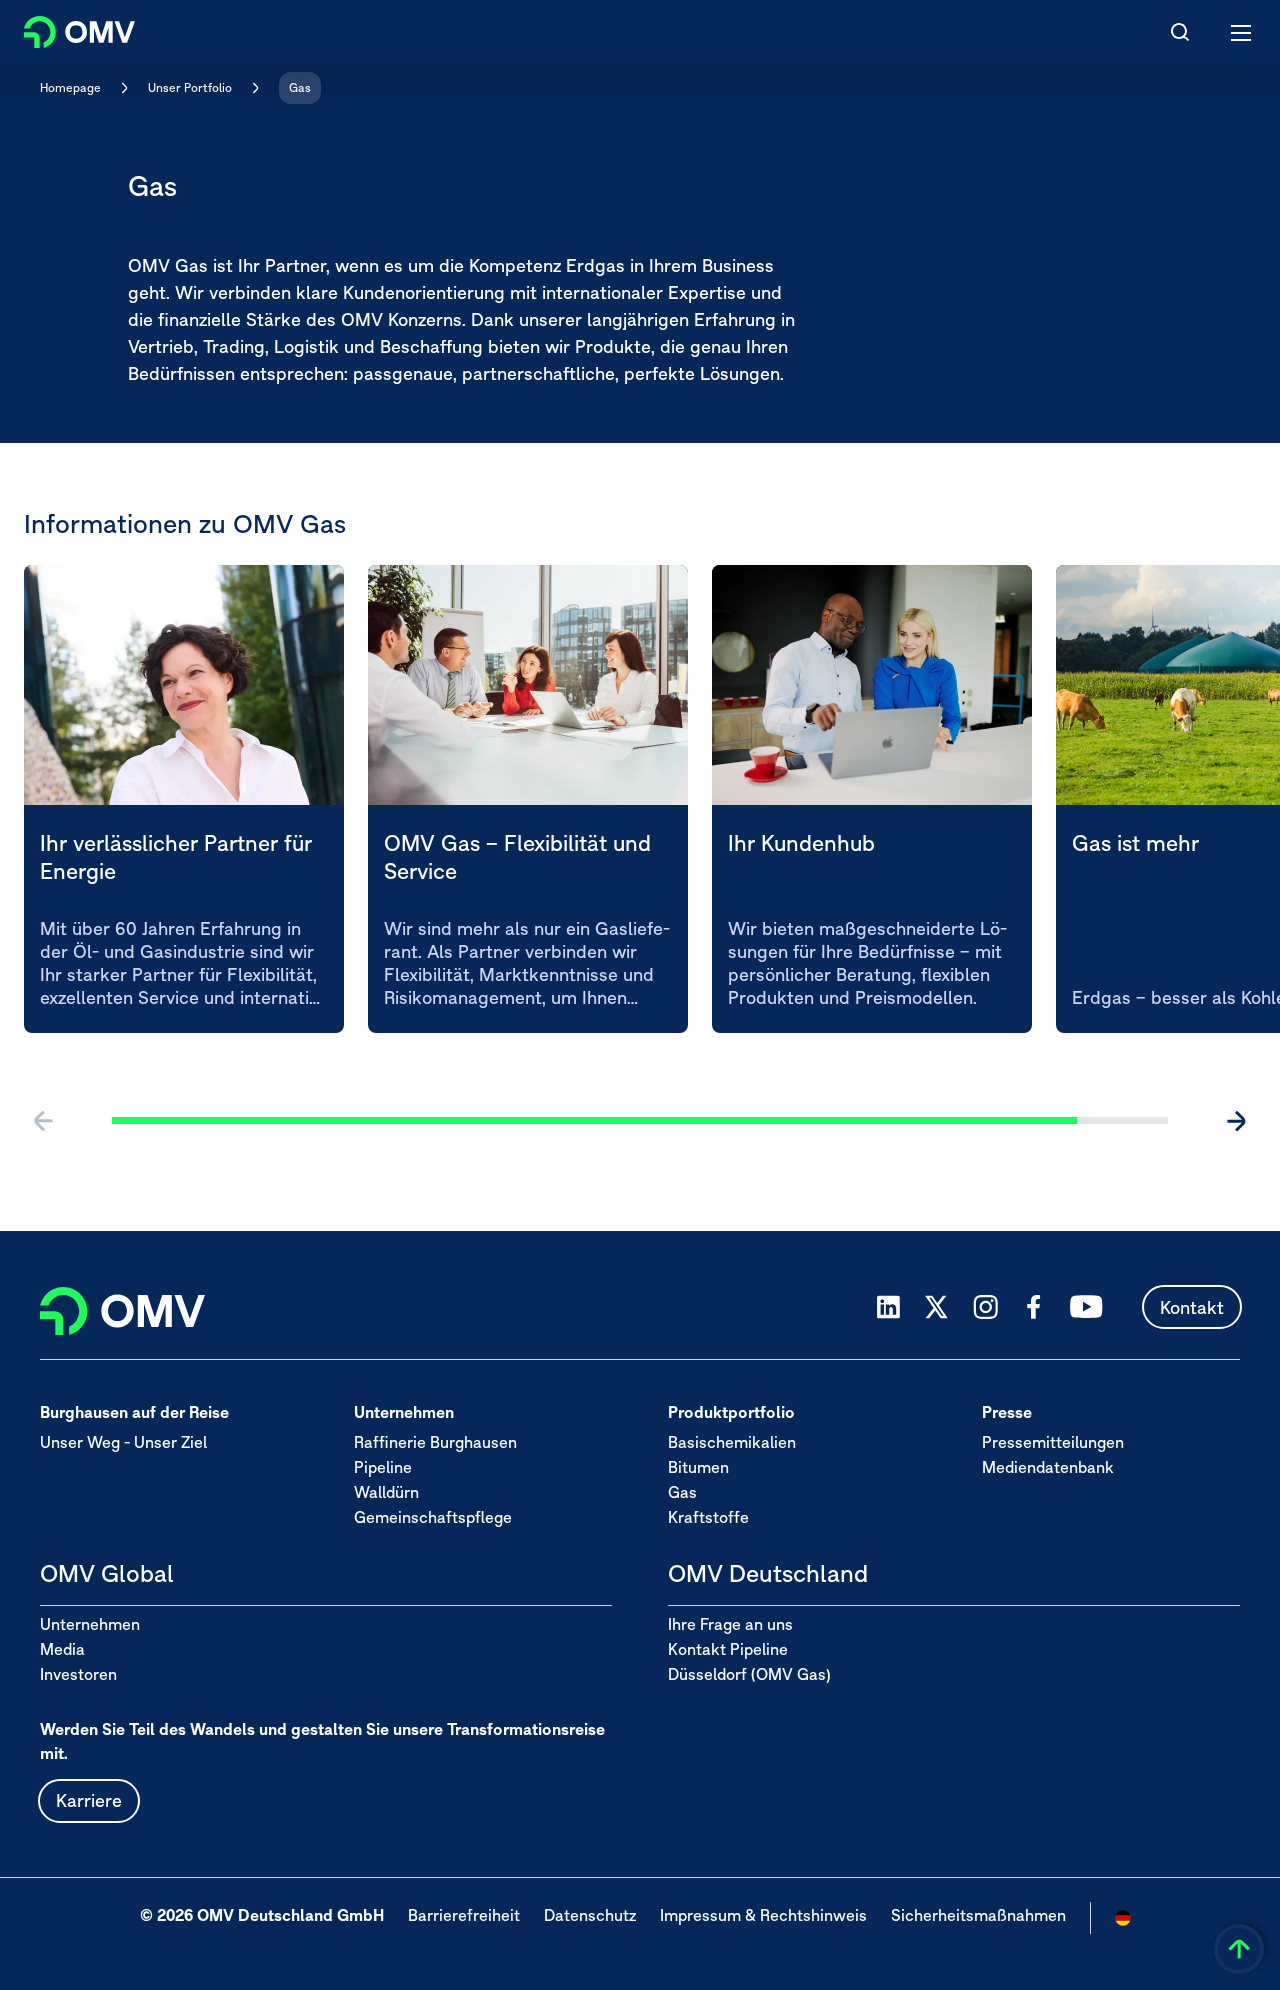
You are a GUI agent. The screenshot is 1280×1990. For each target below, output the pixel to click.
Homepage (70, 87)
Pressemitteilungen (1053, 1442)
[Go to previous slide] (44, 1121)
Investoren (78, 1674)
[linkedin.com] (888, 1307)
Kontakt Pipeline (728, 1649)
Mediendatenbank (1048, 1467)
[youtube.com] (1087, 1307)
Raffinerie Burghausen (435, 1442)
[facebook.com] (1034, 1307)
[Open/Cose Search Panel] (1180, 32)
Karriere (89, 1800)
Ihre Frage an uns (730, 1624)
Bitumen (698, 1467)
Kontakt (1192, 1307)
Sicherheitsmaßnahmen (978, 1915)
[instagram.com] (985, 1307)
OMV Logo (62, 28)
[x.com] (937, 1307)
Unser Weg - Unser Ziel (123, 1442)
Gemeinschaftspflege (433, 1517)
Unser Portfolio (190, 87)
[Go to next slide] (1236, 1121)
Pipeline (383, 1467)
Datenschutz (590, 1915)
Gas (300, 87)
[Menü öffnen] (1242, 32)
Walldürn (386, 1492)
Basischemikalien (732, 1442)
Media (62, 1649)
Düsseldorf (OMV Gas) (749, 1674)
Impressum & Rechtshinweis (763, 1915)
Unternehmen (90, 1624)
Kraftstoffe (708, 1517)
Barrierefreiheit (464, 1915)
